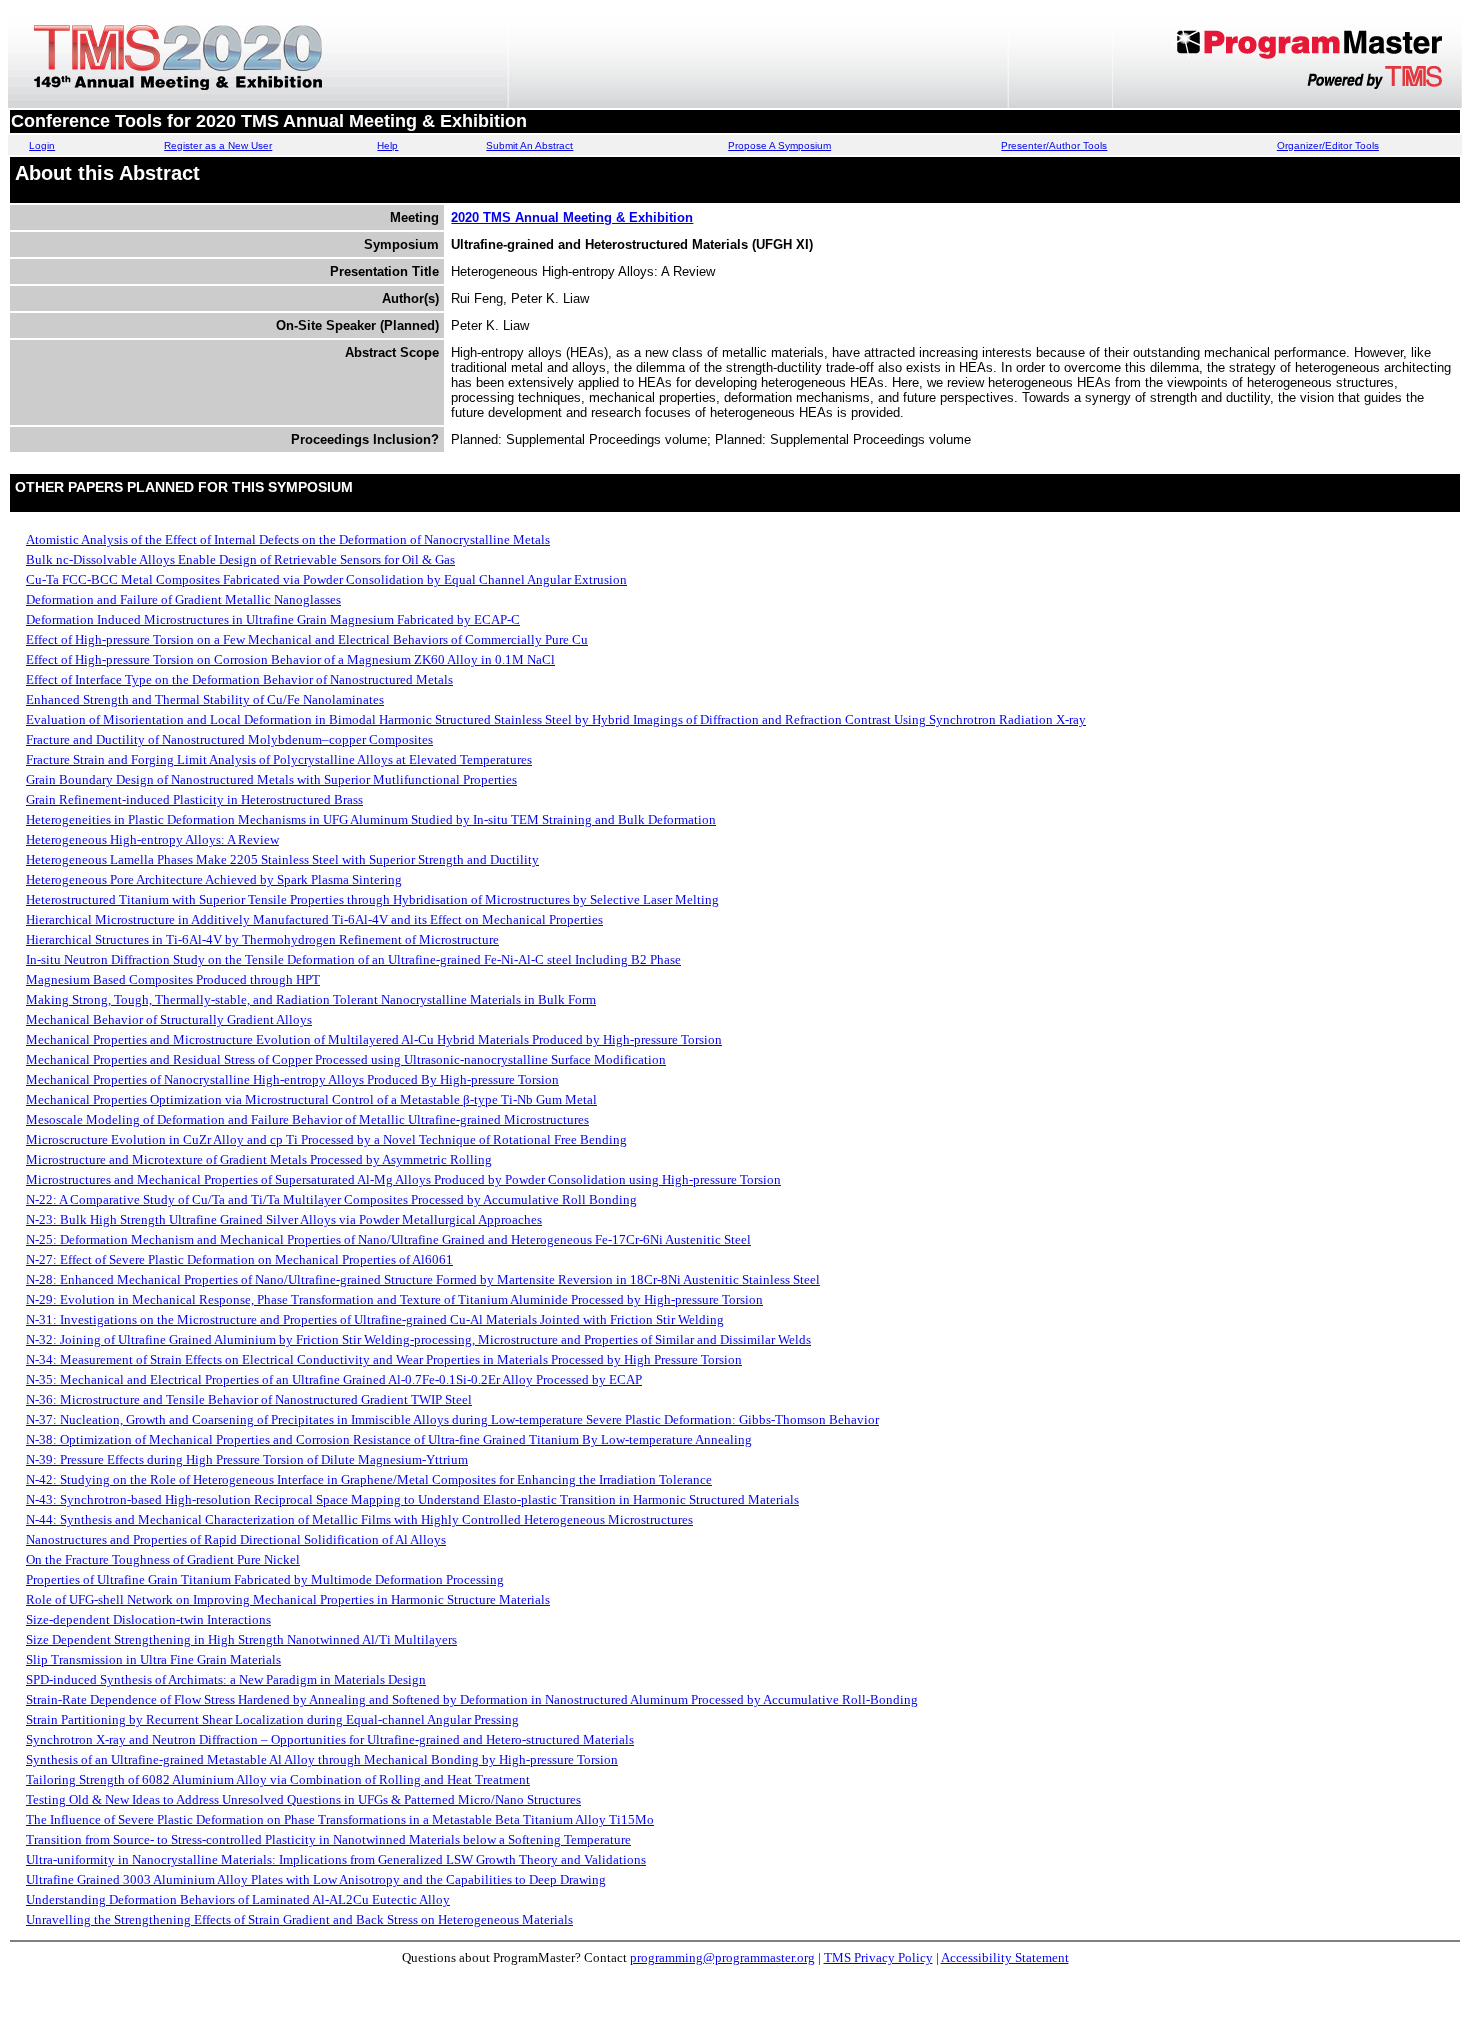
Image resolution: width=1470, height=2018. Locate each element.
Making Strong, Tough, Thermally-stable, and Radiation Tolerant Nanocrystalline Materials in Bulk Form (311, 999)
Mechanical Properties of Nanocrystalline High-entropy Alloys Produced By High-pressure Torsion (292, 1079)
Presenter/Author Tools (1054, 145)
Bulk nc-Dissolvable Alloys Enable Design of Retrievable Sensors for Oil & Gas (240, 559)
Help (387, 145)
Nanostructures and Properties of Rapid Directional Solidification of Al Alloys (236, 1539)
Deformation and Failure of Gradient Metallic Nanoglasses (183, 599)
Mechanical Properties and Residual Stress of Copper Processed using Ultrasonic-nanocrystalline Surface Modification (346, 1059)
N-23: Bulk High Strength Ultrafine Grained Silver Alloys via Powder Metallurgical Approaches (284, 1219)
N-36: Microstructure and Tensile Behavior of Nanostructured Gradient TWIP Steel (249, 1399)
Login (42, 145)
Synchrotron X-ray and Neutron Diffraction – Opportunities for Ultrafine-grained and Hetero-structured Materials (330, 1739)
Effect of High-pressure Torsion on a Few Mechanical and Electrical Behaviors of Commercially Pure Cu (307, 639)
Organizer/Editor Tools (1328, 145)
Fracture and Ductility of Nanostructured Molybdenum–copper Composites (229, 739)
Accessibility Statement (1005, 1957)
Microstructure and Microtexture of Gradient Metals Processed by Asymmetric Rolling (259, 1159)
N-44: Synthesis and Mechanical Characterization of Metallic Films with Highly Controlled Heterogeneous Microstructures (359, 1519)
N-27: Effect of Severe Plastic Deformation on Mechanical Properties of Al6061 (239, 1259)
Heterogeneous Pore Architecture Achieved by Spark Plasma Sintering (214, 879)
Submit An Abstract (529, 145)
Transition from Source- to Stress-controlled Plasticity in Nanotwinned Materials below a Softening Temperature (328, 1839)
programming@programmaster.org (722, 1957)
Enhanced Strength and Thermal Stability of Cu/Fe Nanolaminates (205, 699)
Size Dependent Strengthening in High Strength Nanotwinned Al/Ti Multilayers (241, 1639)
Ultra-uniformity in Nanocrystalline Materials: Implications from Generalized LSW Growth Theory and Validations (336, 1859)
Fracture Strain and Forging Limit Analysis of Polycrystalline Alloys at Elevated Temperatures (279, 759)
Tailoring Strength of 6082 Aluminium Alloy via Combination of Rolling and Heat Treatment (278, 1779)
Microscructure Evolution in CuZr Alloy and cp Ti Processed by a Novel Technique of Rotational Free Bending (326, 1139)
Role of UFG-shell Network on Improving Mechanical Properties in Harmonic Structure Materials (288, 1599)
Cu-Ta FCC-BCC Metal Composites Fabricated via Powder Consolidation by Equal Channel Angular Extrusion (326, 579)
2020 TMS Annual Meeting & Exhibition (572, 217)
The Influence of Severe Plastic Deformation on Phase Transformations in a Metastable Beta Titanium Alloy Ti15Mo (340, 1819)
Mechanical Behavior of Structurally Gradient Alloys (169, 1019)
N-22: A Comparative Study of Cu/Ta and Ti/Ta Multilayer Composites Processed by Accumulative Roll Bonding (331, 1199)
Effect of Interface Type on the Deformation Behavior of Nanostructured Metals (239, 679)
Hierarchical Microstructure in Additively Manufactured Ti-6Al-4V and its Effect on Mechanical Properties (314, 919)
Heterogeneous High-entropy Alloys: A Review (152, 839)
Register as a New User (218, 145)
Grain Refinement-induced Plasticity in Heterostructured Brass (194, 799)
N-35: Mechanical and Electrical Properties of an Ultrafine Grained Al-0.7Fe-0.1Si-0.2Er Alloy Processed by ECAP (334, 1379)
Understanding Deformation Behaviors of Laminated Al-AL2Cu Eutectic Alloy (238, 1899)
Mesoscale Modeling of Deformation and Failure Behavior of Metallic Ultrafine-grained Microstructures (307, 1119)
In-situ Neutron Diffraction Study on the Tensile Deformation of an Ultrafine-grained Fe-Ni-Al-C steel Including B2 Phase (353, 959)
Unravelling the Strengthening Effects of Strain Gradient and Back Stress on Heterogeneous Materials (299, 1919)
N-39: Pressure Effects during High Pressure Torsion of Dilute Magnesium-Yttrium (247, 1459)
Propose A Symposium (779, 145)
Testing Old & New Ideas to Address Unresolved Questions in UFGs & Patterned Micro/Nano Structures (303, 1799)
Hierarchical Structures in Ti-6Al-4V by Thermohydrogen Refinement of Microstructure (262, 939)
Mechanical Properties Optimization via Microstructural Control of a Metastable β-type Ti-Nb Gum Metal (311, 1099)
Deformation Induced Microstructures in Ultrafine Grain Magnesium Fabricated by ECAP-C (273, 619)
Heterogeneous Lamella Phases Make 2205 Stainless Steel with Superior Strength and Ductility (282, 859)
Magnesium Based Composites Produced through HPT (173, 979)
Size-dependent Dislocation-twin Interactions (148, 1619)
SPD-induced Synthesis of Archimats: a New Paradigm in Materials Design (226, 1679)
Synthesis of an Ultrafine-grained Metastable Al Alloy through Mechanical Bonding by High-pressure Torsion (322, 1759)
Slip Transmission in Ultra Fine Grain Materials (153, 1659)
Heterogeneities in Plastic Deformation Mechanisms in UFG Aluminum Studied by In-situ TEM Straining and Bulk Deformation (371, 819)
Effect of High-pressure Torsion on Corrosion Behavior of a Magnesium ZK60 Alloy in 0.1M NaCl (290, 659)
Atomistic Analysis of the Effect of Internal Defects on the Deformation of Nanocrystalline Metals (288, 539)
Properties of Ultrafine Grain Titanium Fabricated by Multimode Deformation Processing (265, 1579)
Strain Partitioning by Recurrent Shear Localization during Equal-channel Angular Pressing (272, 1719)
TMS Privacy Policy (878, 1957)
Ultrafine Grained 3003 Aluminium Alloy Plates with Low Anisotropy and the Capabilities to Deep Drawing (316, 1879)
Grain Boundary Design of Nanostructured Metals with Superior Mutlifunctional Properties (271, 779)
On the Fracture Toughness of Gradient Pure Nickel (163, 1559)
